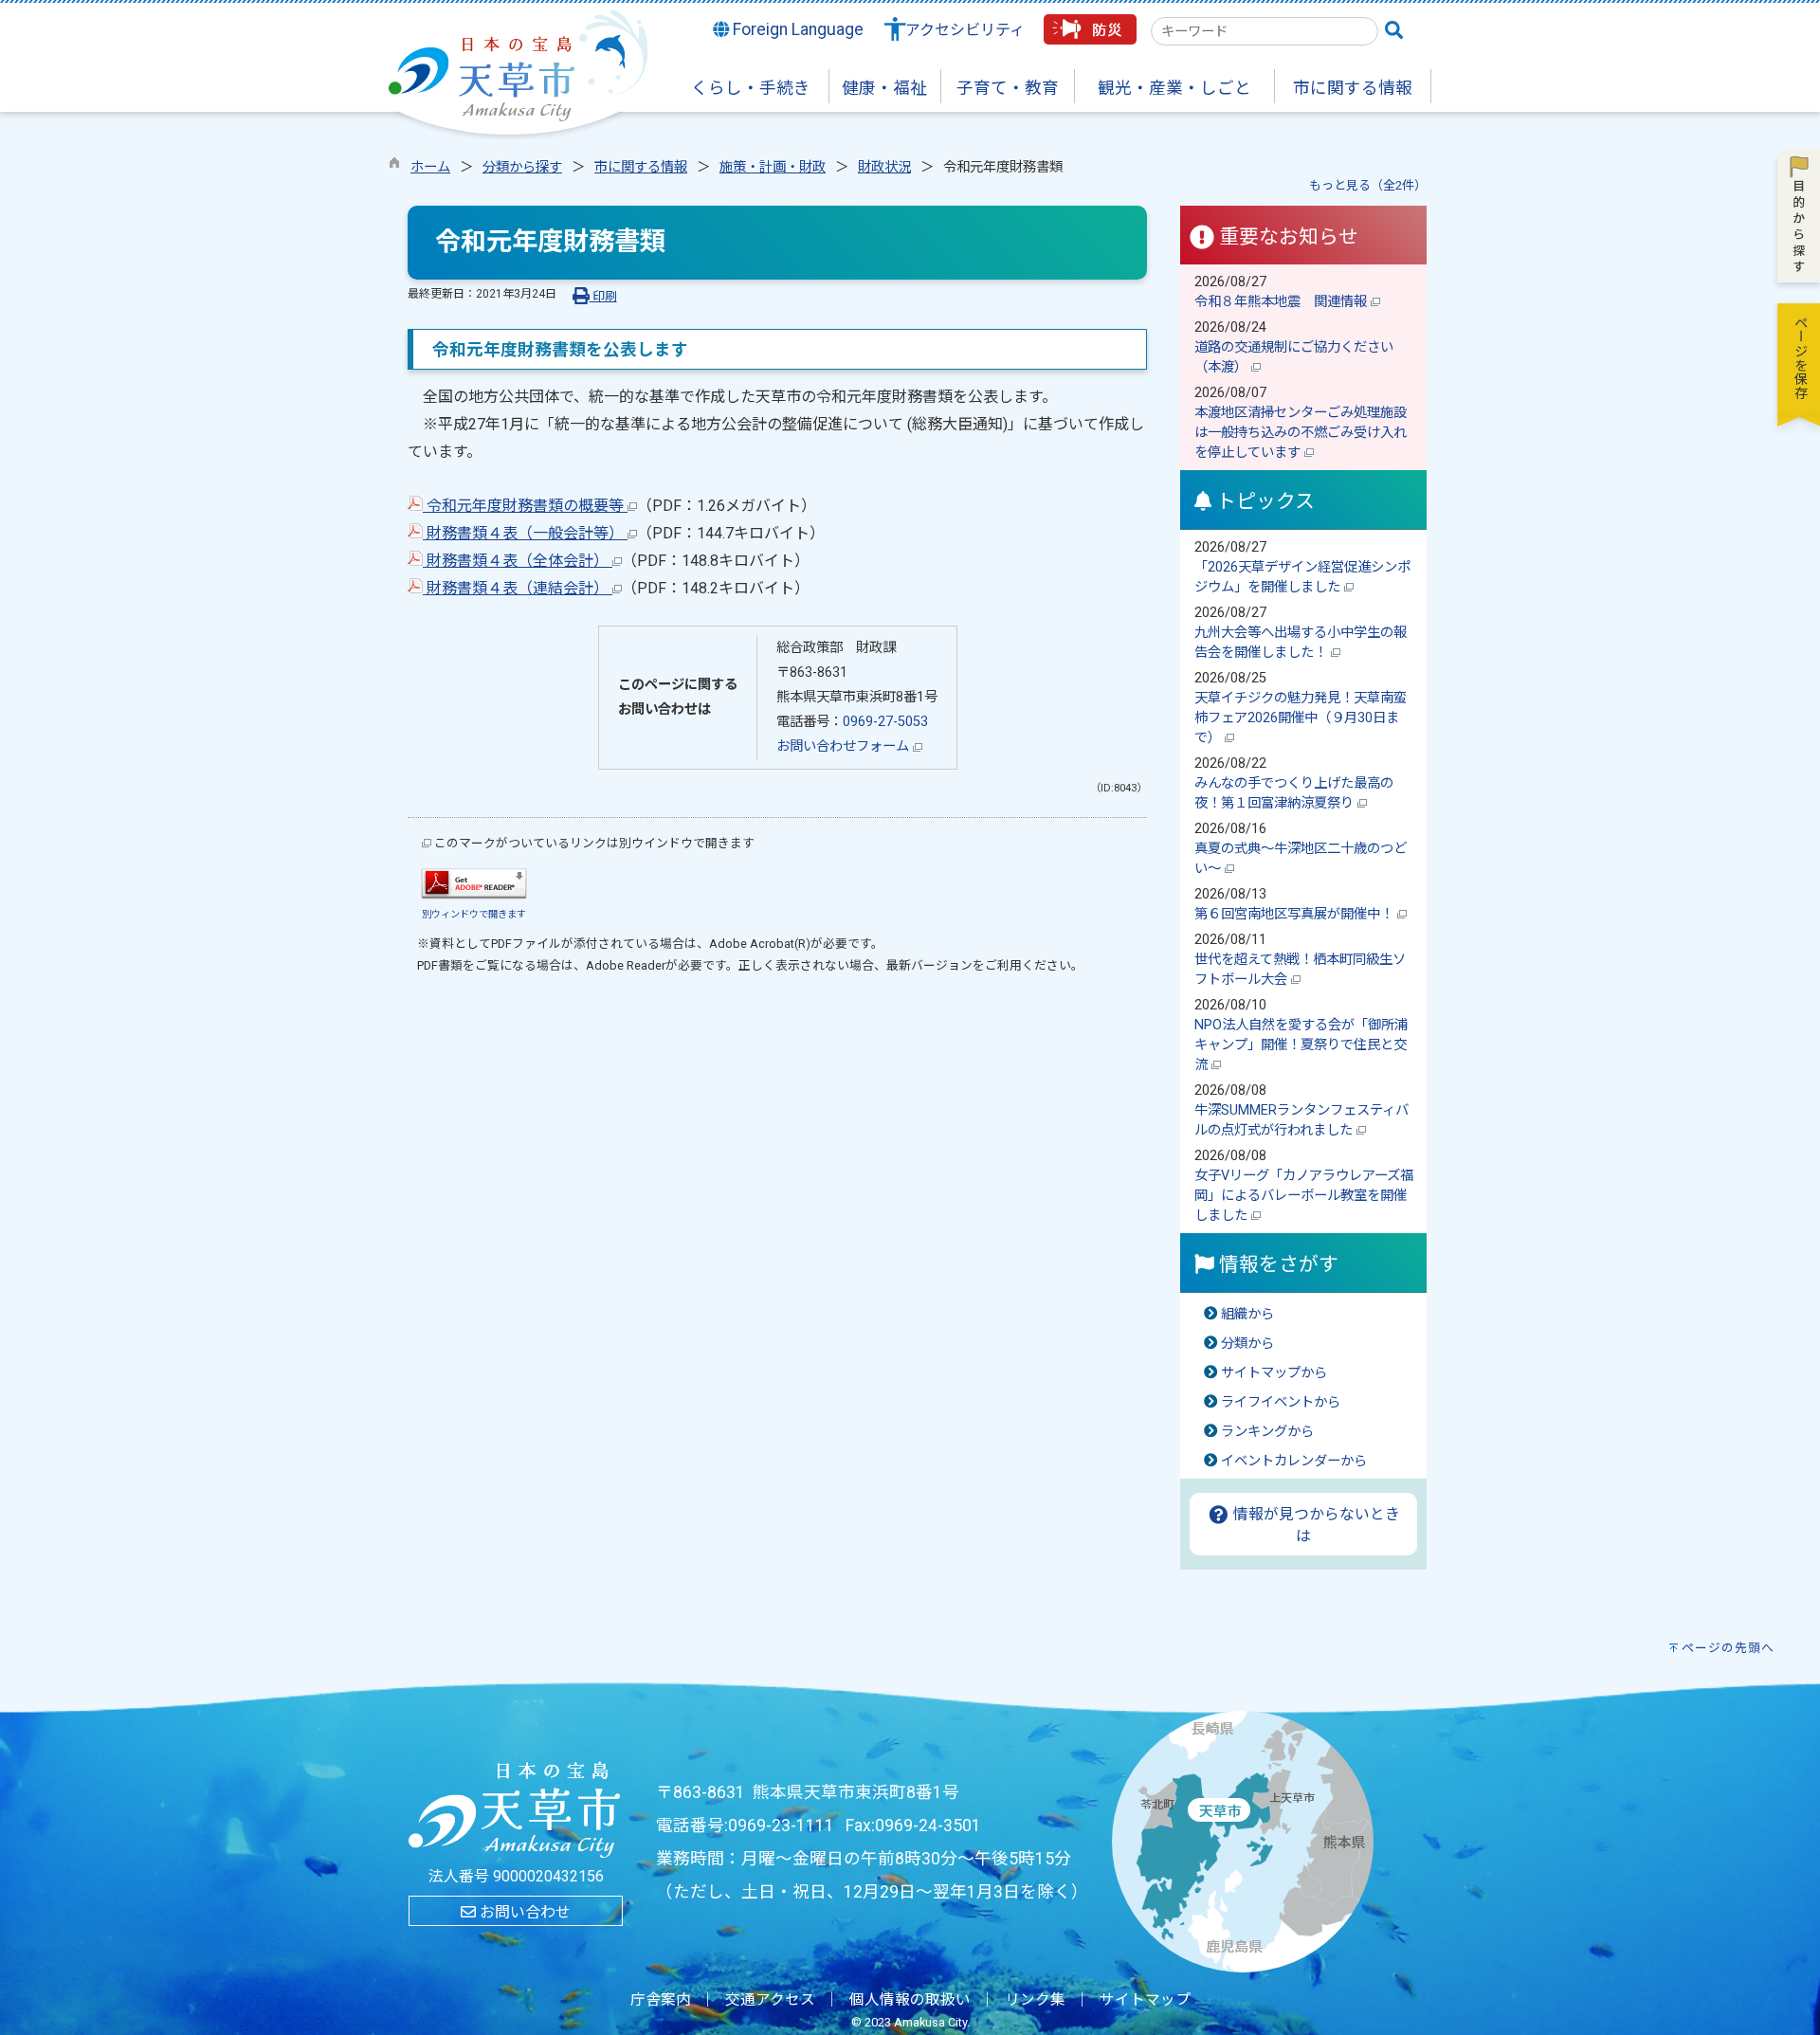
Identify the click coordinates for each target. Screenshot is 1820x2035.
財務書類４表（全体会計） (518, 561)
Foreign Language (796, 29)
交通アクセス (770, 2000)
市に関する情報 (641, 167)
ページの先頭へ (1728, 1648)
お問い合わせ (523, 1912)
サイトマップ (1145, 2000)
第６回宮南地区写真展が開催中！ (1296, 914)
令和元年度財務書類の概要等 (525, 506)
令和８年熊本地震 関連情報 (1283, 302)
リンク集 (1035, 2000)
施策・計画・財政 (773, 167)
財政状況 (884, 167)
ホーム (430, 167)
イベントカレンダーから (1294, 1461)
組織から (1247, 1314)
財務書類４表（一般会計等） (525, 533)
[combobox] (1265, 31)
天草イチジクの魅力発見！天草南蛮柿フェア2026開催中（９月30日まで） (1301, 718)
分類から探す (522, 167)
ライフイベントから (1281, 1402)
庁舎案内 (661, 2000)
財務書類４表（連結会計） (518, 588)
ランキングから (1267, 1432)
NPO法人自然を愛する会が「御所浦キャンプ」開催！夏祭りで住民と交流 (1301, 1045)
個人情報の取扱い (910, 2000)
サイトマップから (1274, 1373)
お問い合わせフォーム (845, 746)
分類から (1247, 1344)
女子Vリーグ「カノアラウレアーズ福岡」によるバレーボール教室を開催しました (1304, 1196)
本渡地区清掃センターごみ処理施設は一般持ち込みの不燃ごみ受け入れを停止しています (1301, 433)
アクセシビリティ (965, 30)
